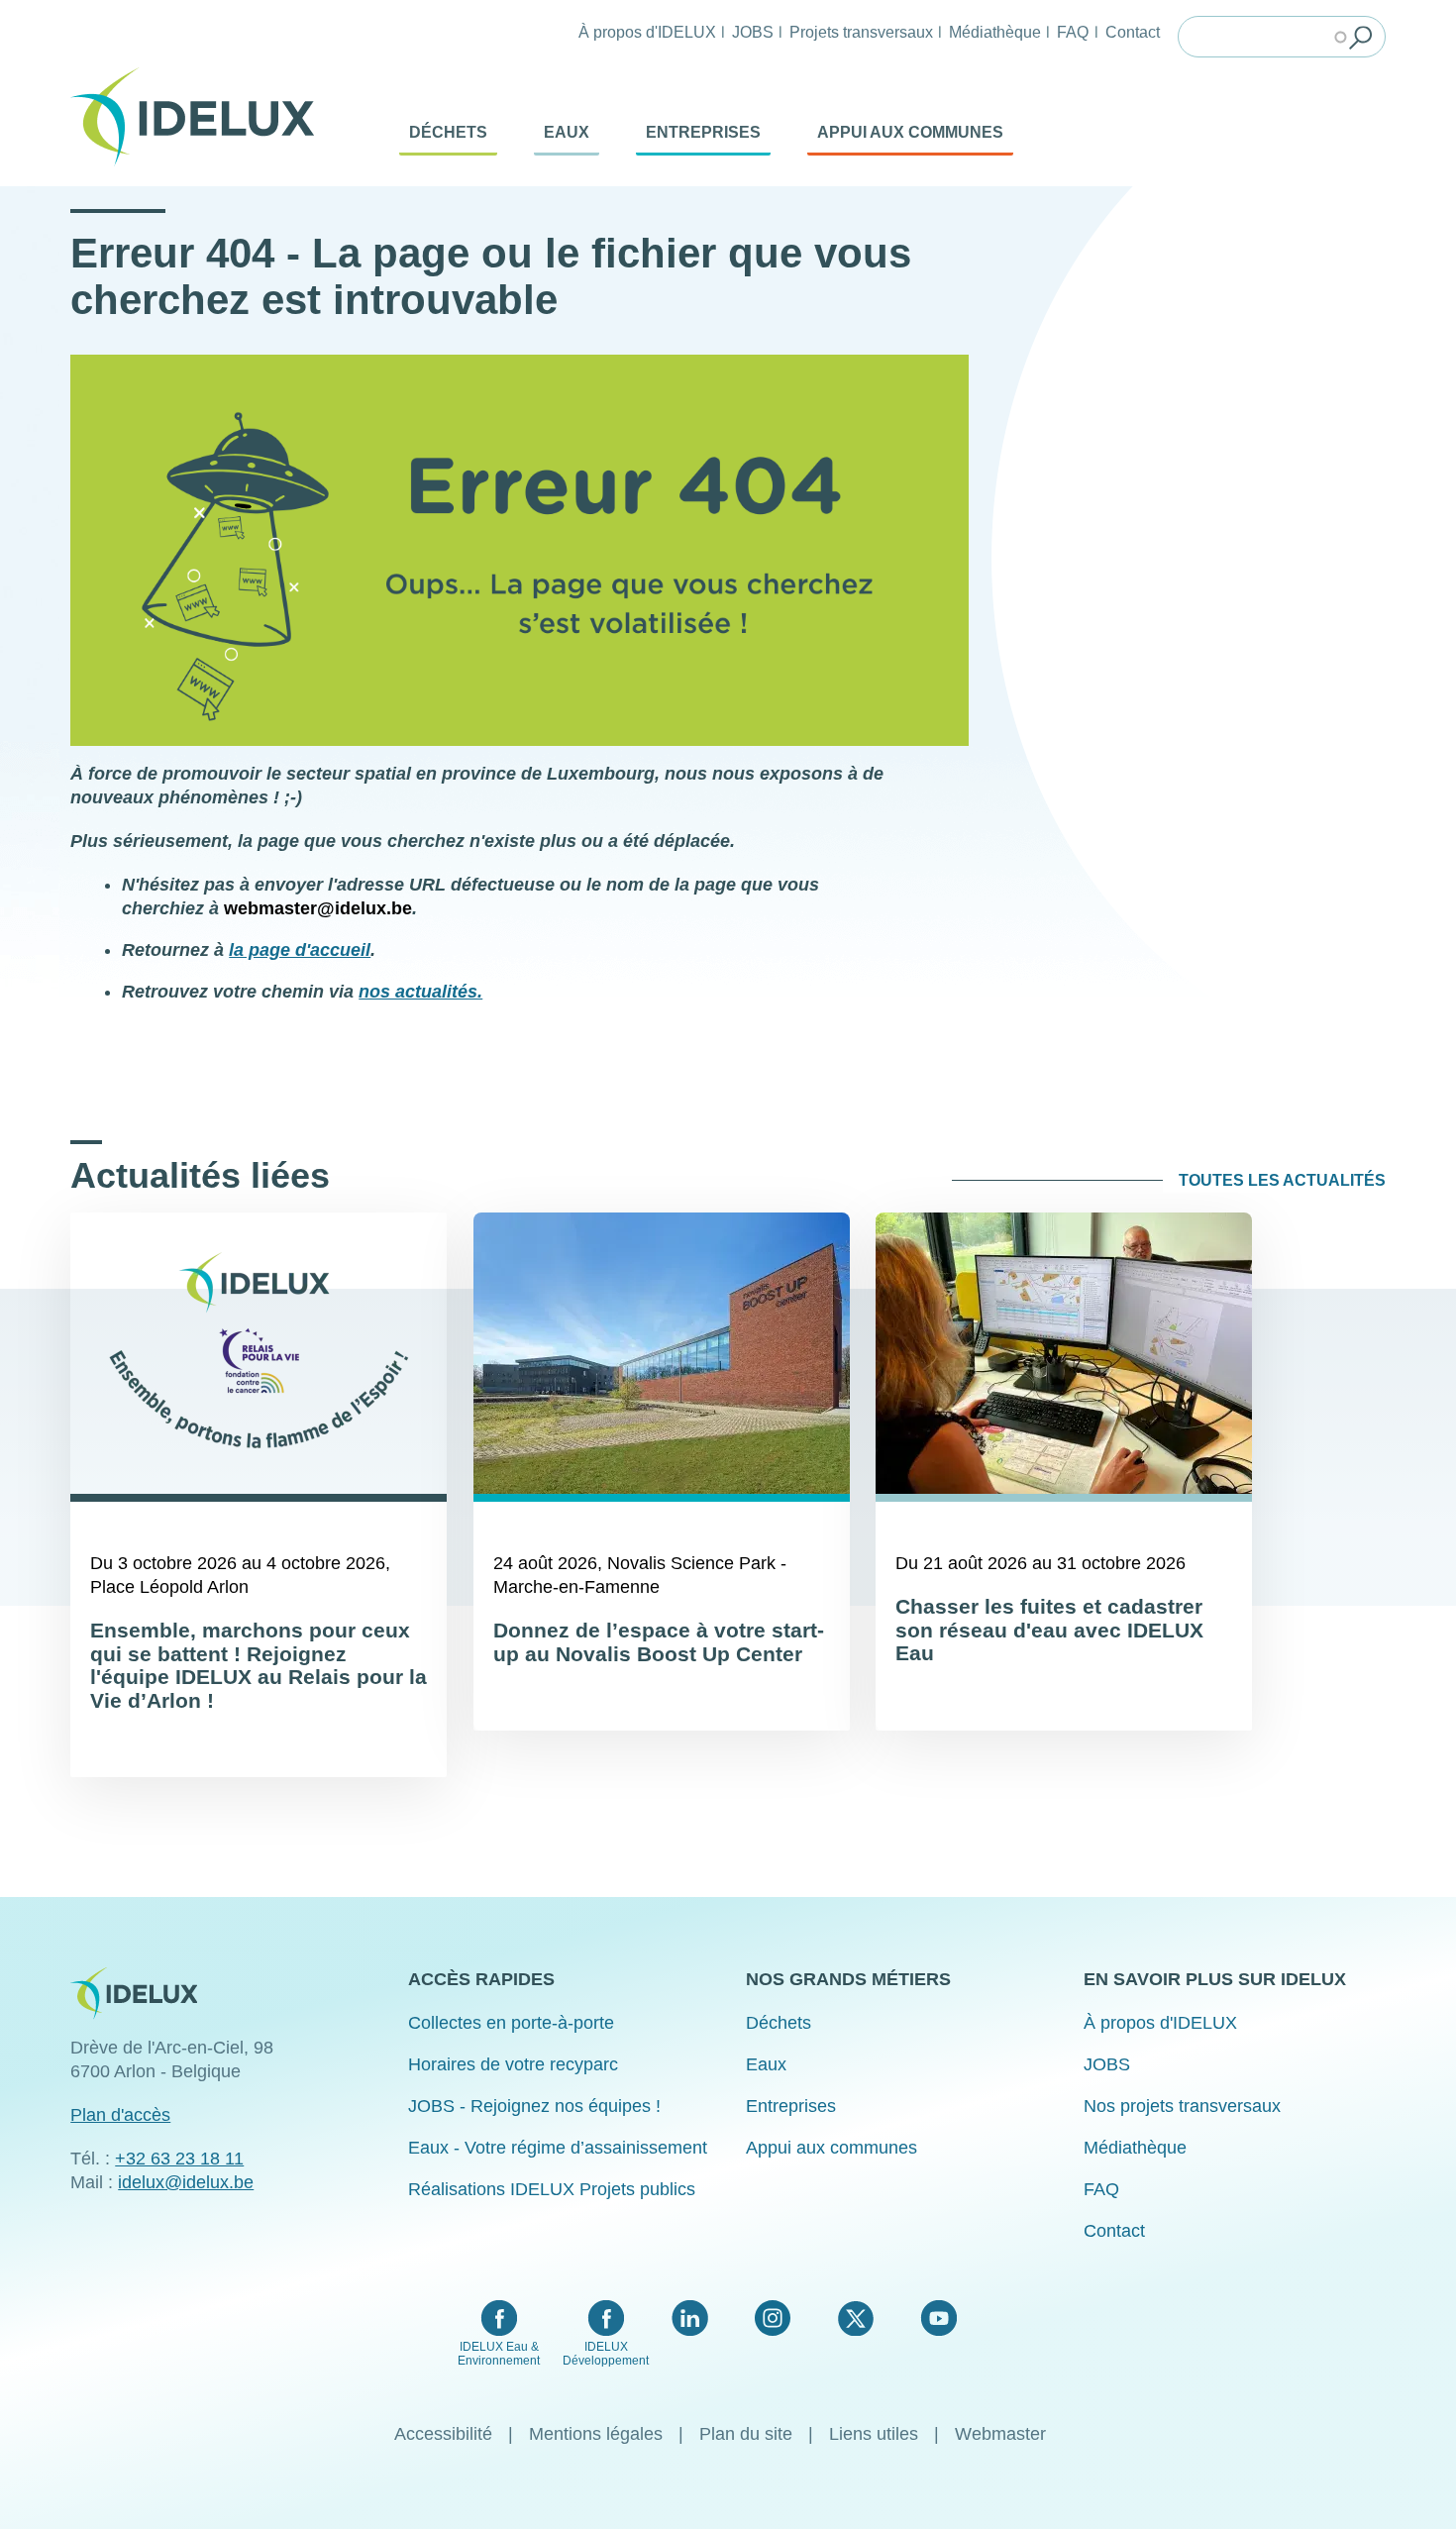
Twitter (855, 2318)
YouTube (938, 2318)
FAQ (1073, 32)
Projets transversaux (861, 32)
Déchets (448, 132)
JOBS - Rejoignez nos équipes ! (534, 2106)
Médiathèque (995, 32)
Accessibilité (443, 2434)
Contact (1133, 32)
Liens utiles (874, 2434)
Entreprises (703, 132)
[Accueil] (200, 117)
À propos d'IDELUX (647, 32)
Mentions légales (596, 2434)
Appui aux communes (910, 132)
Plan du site (746, 2434)
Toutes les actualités (1282, 1180)
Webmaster (1000, 2434)
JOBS (753, 32)
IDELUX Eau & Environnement (499, 2354)
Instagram (773, 2318)
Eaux (567, 132)
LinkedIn (690, 2318)
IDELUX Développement (606, 2354)
